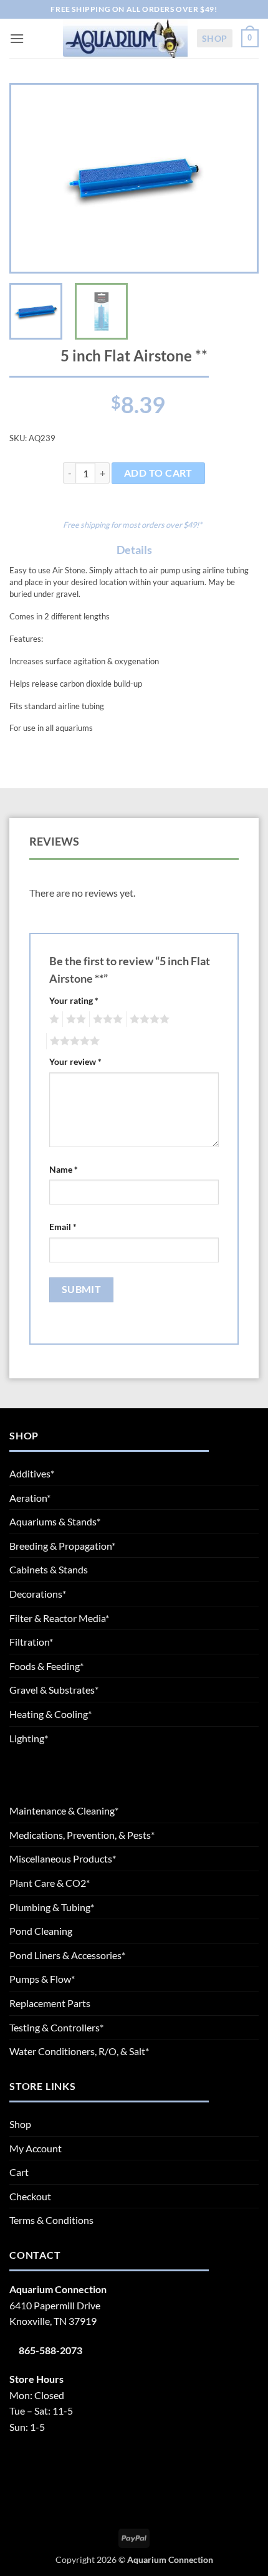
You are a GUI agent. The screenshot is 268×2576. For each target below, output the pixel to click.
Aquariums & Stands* (55, 1521)
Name (64, 1169)
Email (63, 1227)
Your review (75, 1061)
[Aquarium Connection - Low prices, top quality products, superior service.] (125, 38)
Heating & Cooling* (50, 1714)
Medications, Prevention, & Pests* (82, 1835)
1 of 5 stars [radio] (53, 1019)
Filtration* (31, 1642)
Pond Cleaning (41, 1931)
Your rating (74, 1000)
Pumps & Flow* (42, 1979)
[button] (17, 38)
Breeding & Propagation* (62, 1546)
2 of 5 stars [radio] (74, 1019)
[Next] (236, 178)
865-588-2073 (50, 2350)
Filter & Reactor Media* (59, 1618)
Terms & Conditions (51, 2220)
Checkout (30, 2196)
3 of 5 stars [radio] (106, 1019)
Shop (215, 38)
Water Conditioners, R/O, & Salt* (79, 2051)
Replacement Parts (50, 2003)
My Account (36, 2148)
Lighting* (29, 1738)
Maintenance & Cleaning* (64, 1810)
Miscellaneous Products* (63, 1858)
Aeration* (30, 1498)
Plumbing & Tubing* (52, 1907)
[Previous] (32, 178)
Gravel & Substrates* (54, 1690)
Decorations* (38, 1594)
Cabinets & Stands (49, 1569)
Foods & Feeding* (46, 1666)
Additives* (32, 1473)
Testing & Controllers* (56, 2027)
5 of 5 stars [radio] (73, 1041)
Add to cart (158, 473)
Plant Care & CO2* (50, 1883)
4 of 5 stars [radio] (148, 1019)
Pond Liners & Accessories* (67, 1955)
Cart (19, 2172)
